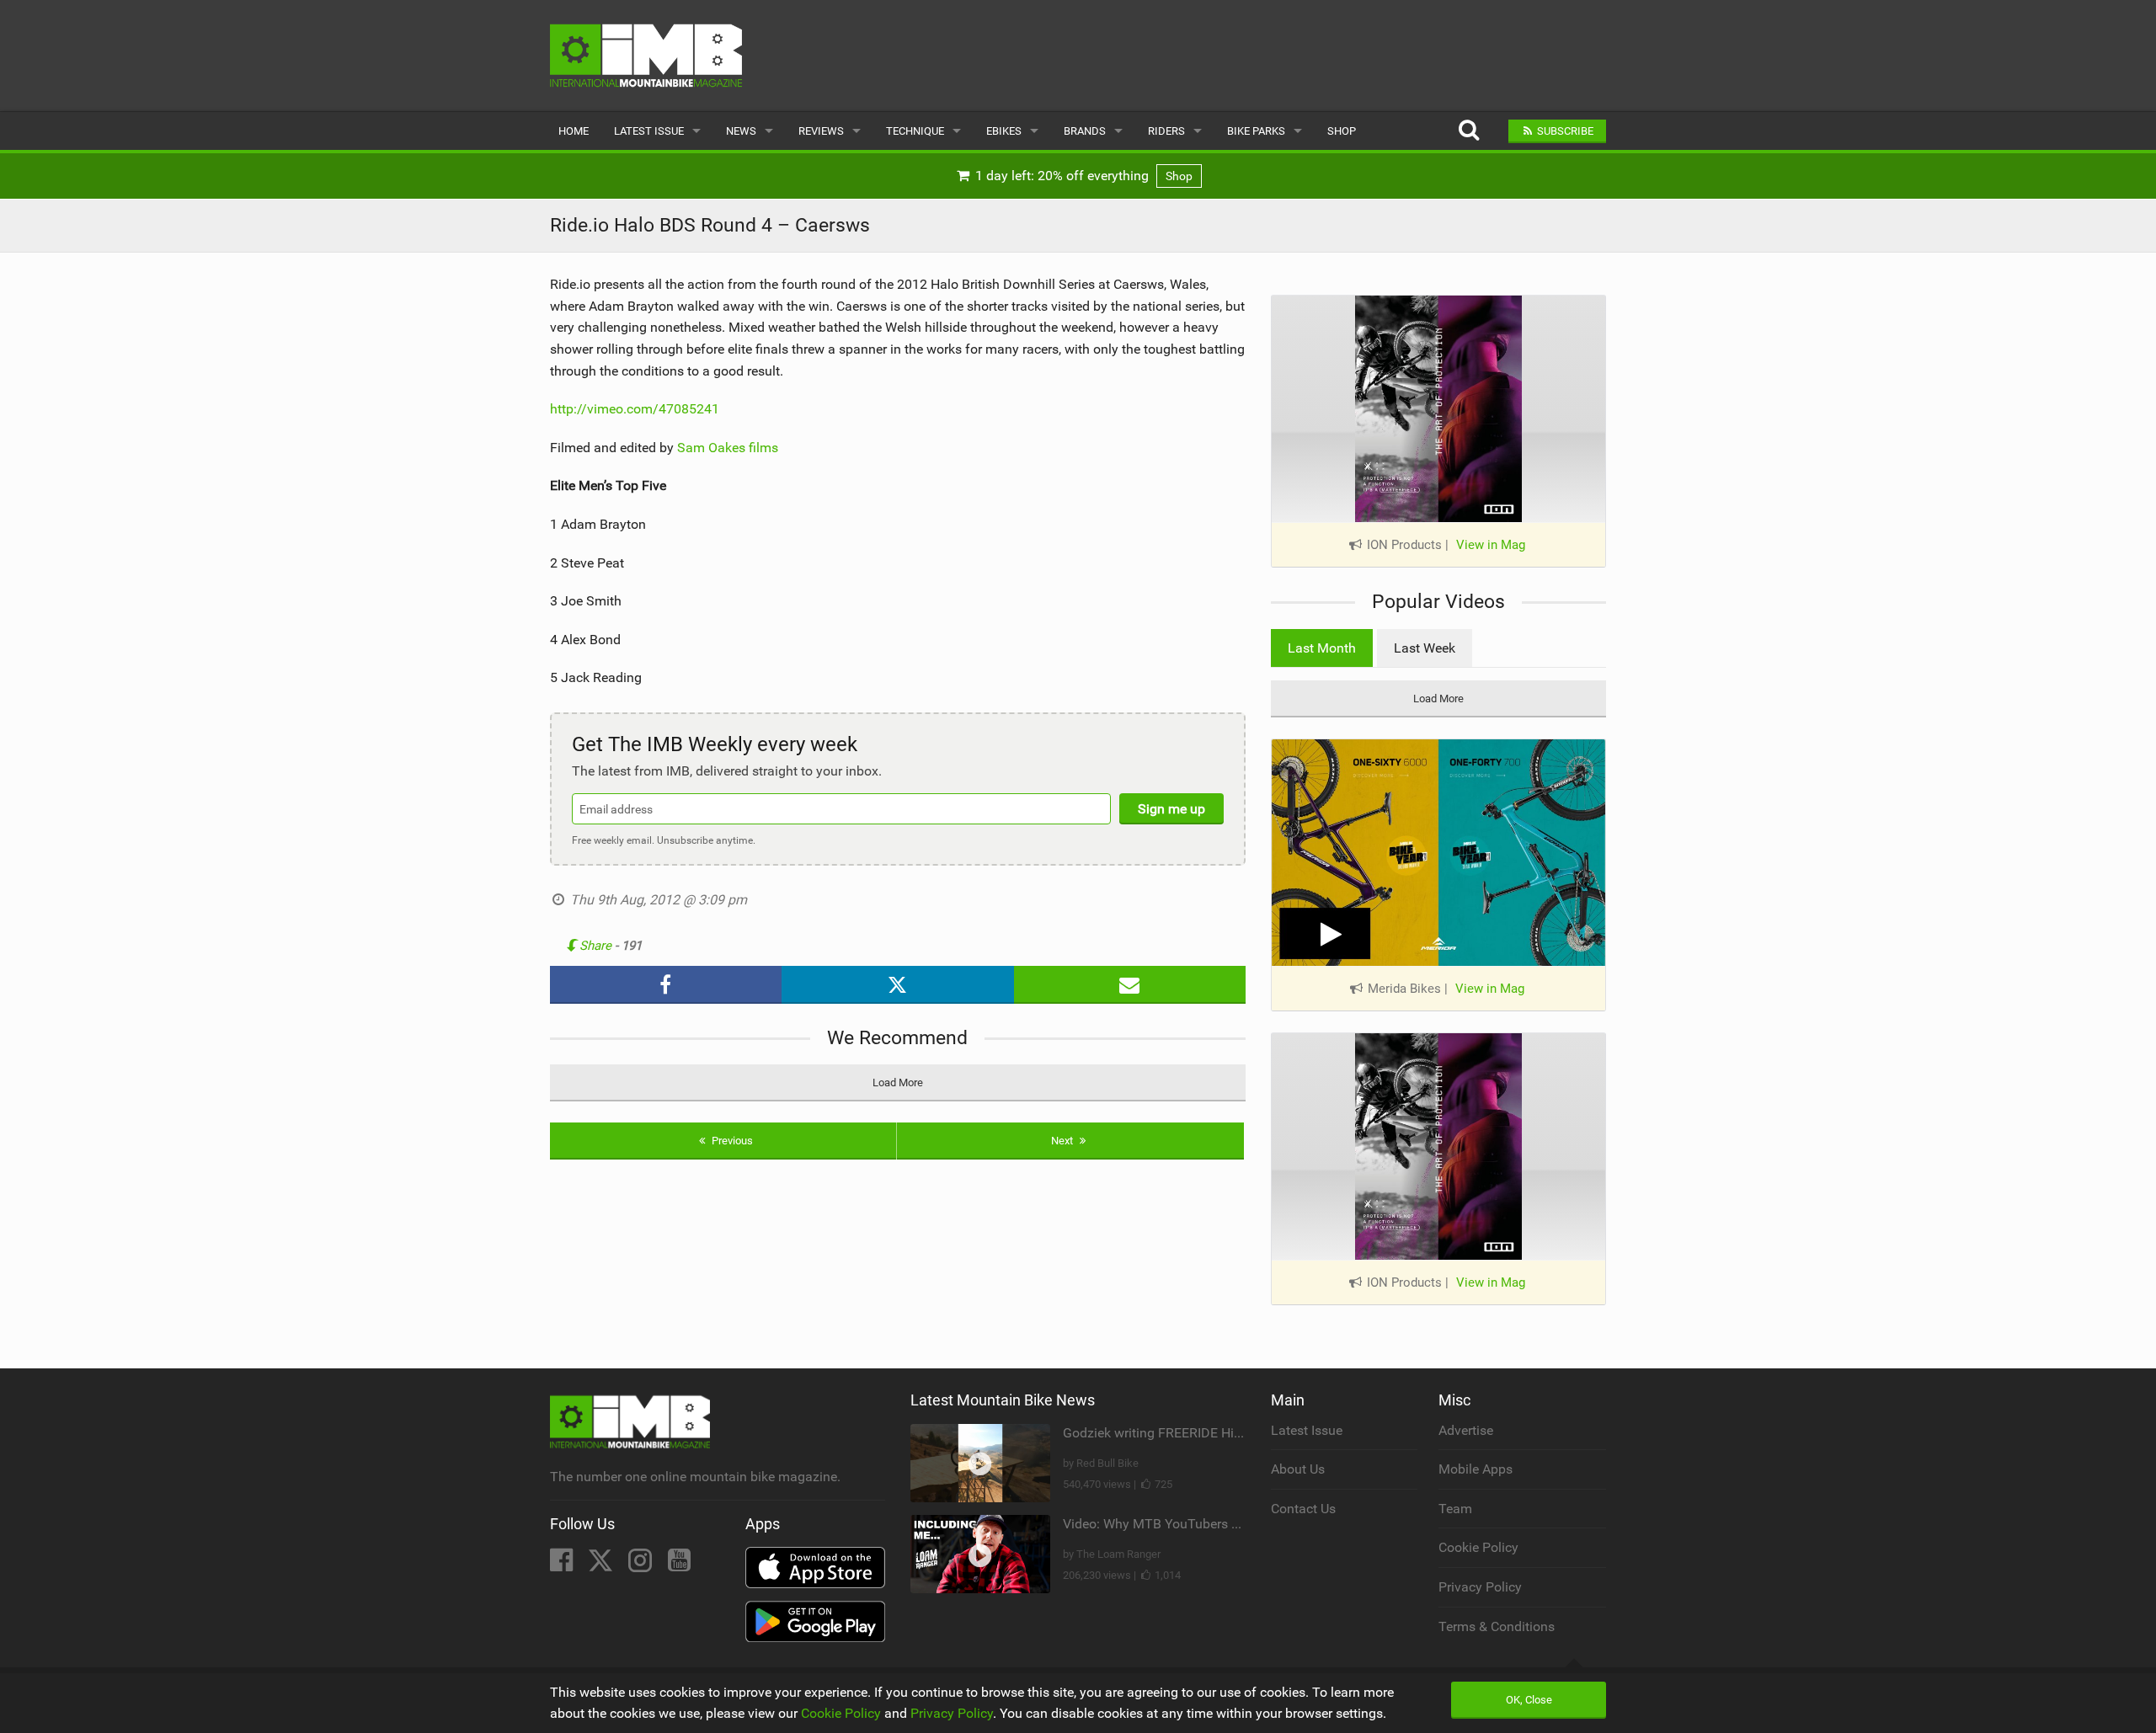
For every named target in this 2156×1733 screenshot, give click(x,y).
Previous (731, 1141)
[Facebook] (563, 1565)
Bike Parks (1256, 131)
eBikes (1004, 131)
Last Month (1322, 648)
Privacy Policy (1480, 1587)
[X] (602, 1565)
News (741, 131)
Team (1455, 1509)
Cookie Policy (1478, 1547)
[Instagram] (642, 1565)
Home (574, 131)
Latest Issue (649, 131)
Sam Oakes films (728, 448)
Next (1063, 1141)
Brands (1085, 131)
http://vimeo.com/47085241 (635, 409)
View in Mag (1491, 545)
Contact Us (1303, 1509)
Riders (1166, 131)
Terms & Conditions (1497, 1626)
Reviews (821, 131)
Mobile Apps (1476, 1469)
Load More (898, 1082)
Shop (1342, 131)
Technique (915, 131)
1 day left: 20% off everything (1082, 176)
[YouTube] (679, 1565)
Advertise (1466, 1430)
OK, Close (1529, 1700)
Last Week (1425, 648)
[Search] (1468, 131)
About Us (1298, 1469)
